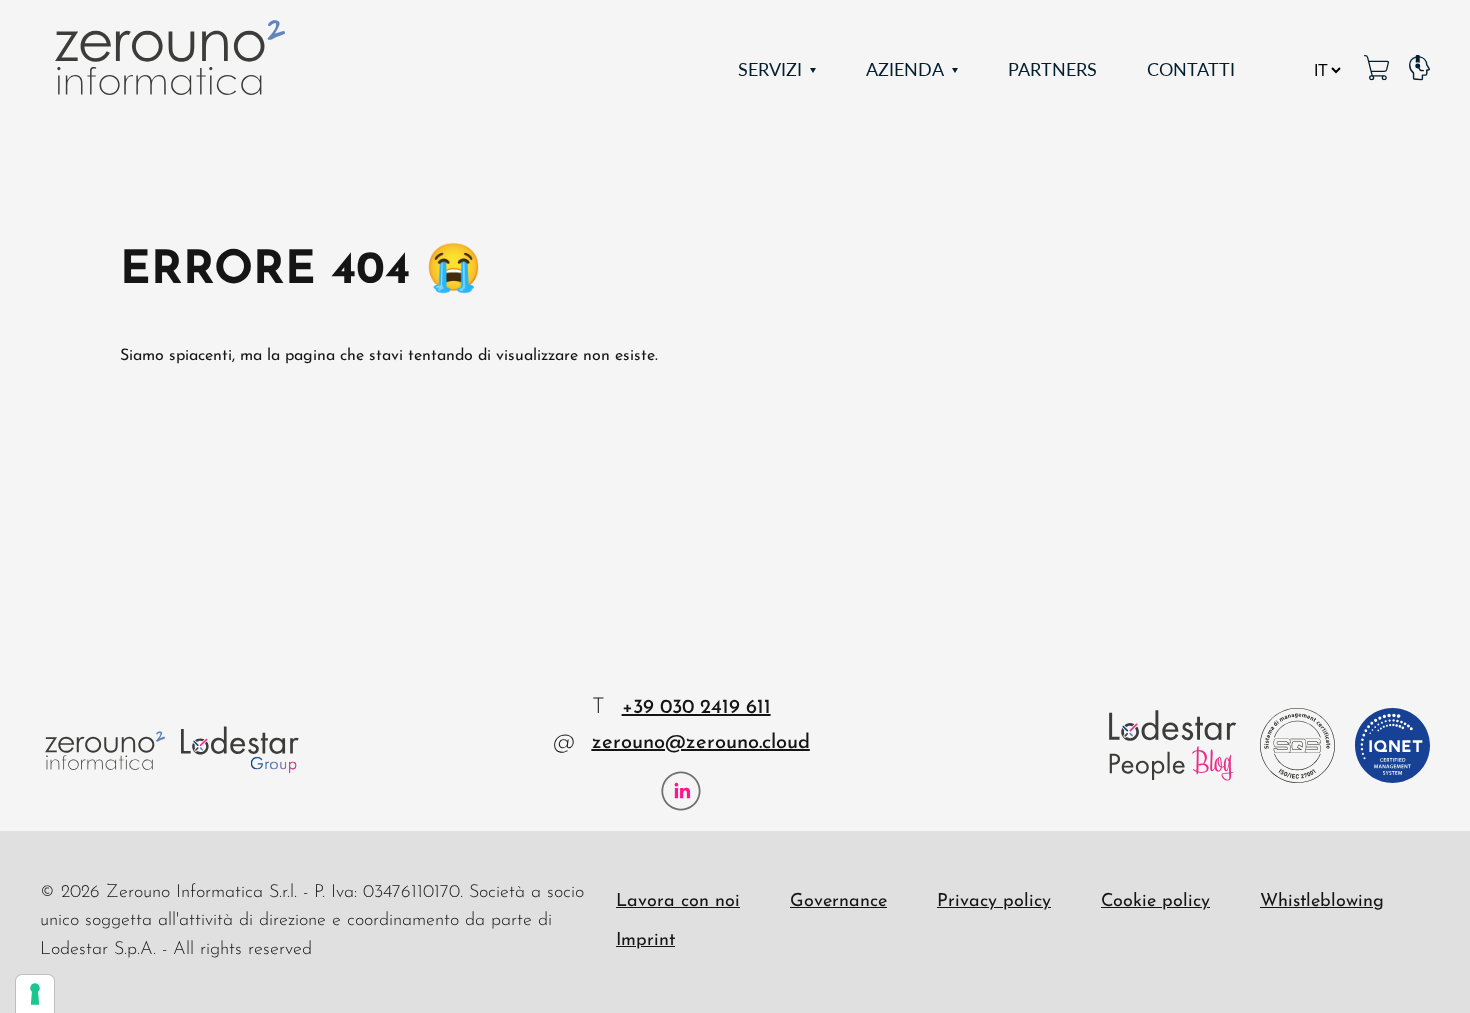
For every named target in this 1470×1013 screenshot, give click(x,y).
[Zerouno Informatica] (170, 57)
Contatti (1191, 68)
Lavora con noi (678, 902)
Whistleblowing (1322, 902)
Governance (838, 902)
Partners (1052, 68)
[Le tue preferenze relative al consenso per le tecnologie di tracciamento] (35, 994)
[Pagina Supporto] (1419, 69)
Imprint (645, 941)
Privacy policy (994, 902)
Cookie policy (1155, 902)
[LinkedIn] (681, 791)
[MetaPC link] (1376, 69)
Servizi (770, 68)
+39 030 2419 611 (696, 708)
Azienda (905, 68)
